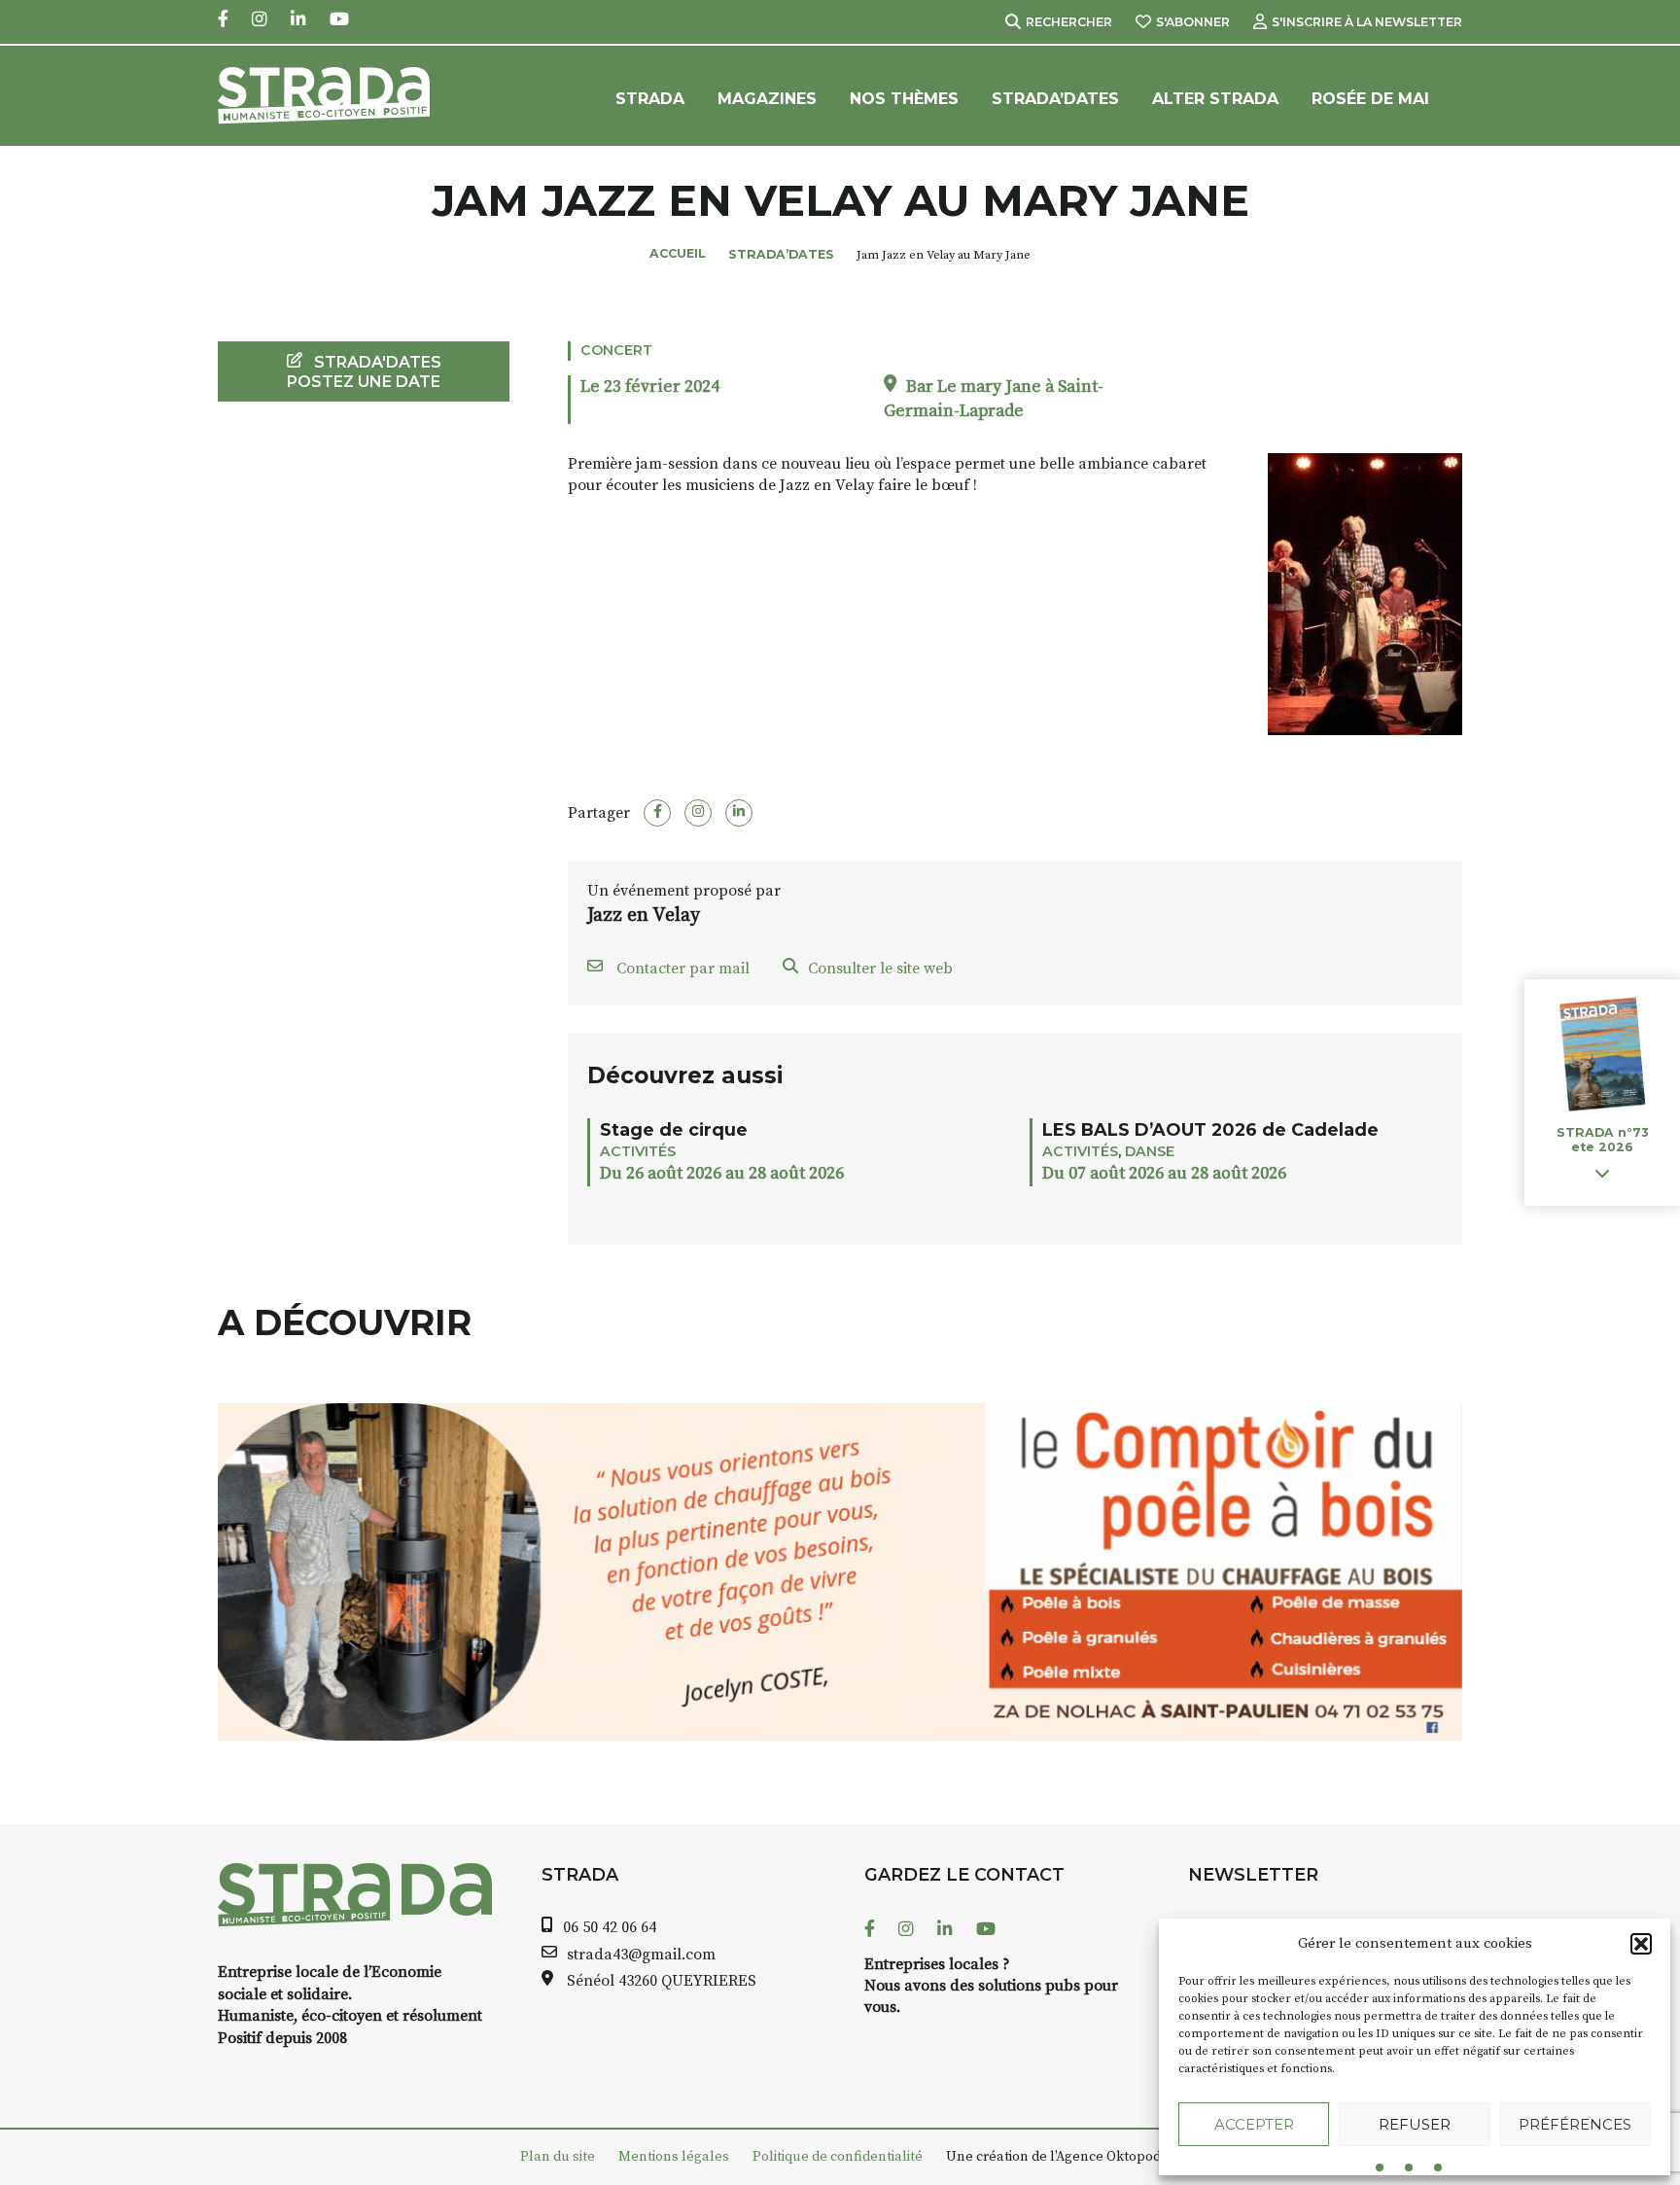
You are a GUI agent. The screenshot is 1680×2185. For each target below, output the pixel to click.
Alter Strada (1215, 99)
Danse (1150, 1151)
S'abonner (1193, 22)
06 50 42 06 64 (610, 1927)
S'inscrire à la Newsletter (1367, 22)
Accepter (1254, 2124)
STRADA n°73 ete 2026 (1602, 1140)
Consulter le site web (880, 969)
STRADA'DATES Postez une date (364, 371)
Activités (638, 1151)
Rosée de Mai (1370, 99)
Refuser (1415, 2124)
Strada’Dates (1055, 99)
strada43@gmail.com (641, 1955)
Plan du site (558, 2157)
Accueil (678, 253)
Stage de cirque (674, 1129)
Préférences (1575, 2124)
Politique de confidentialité (838, 2157)
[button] (1641, 1944)
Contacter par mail (681, 969)
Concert (616, 350)
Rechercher (1069, 22)
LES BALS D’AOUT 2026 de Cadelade (1210, 1129)
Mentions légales (674, 2157)
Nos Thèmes (904, 99)
